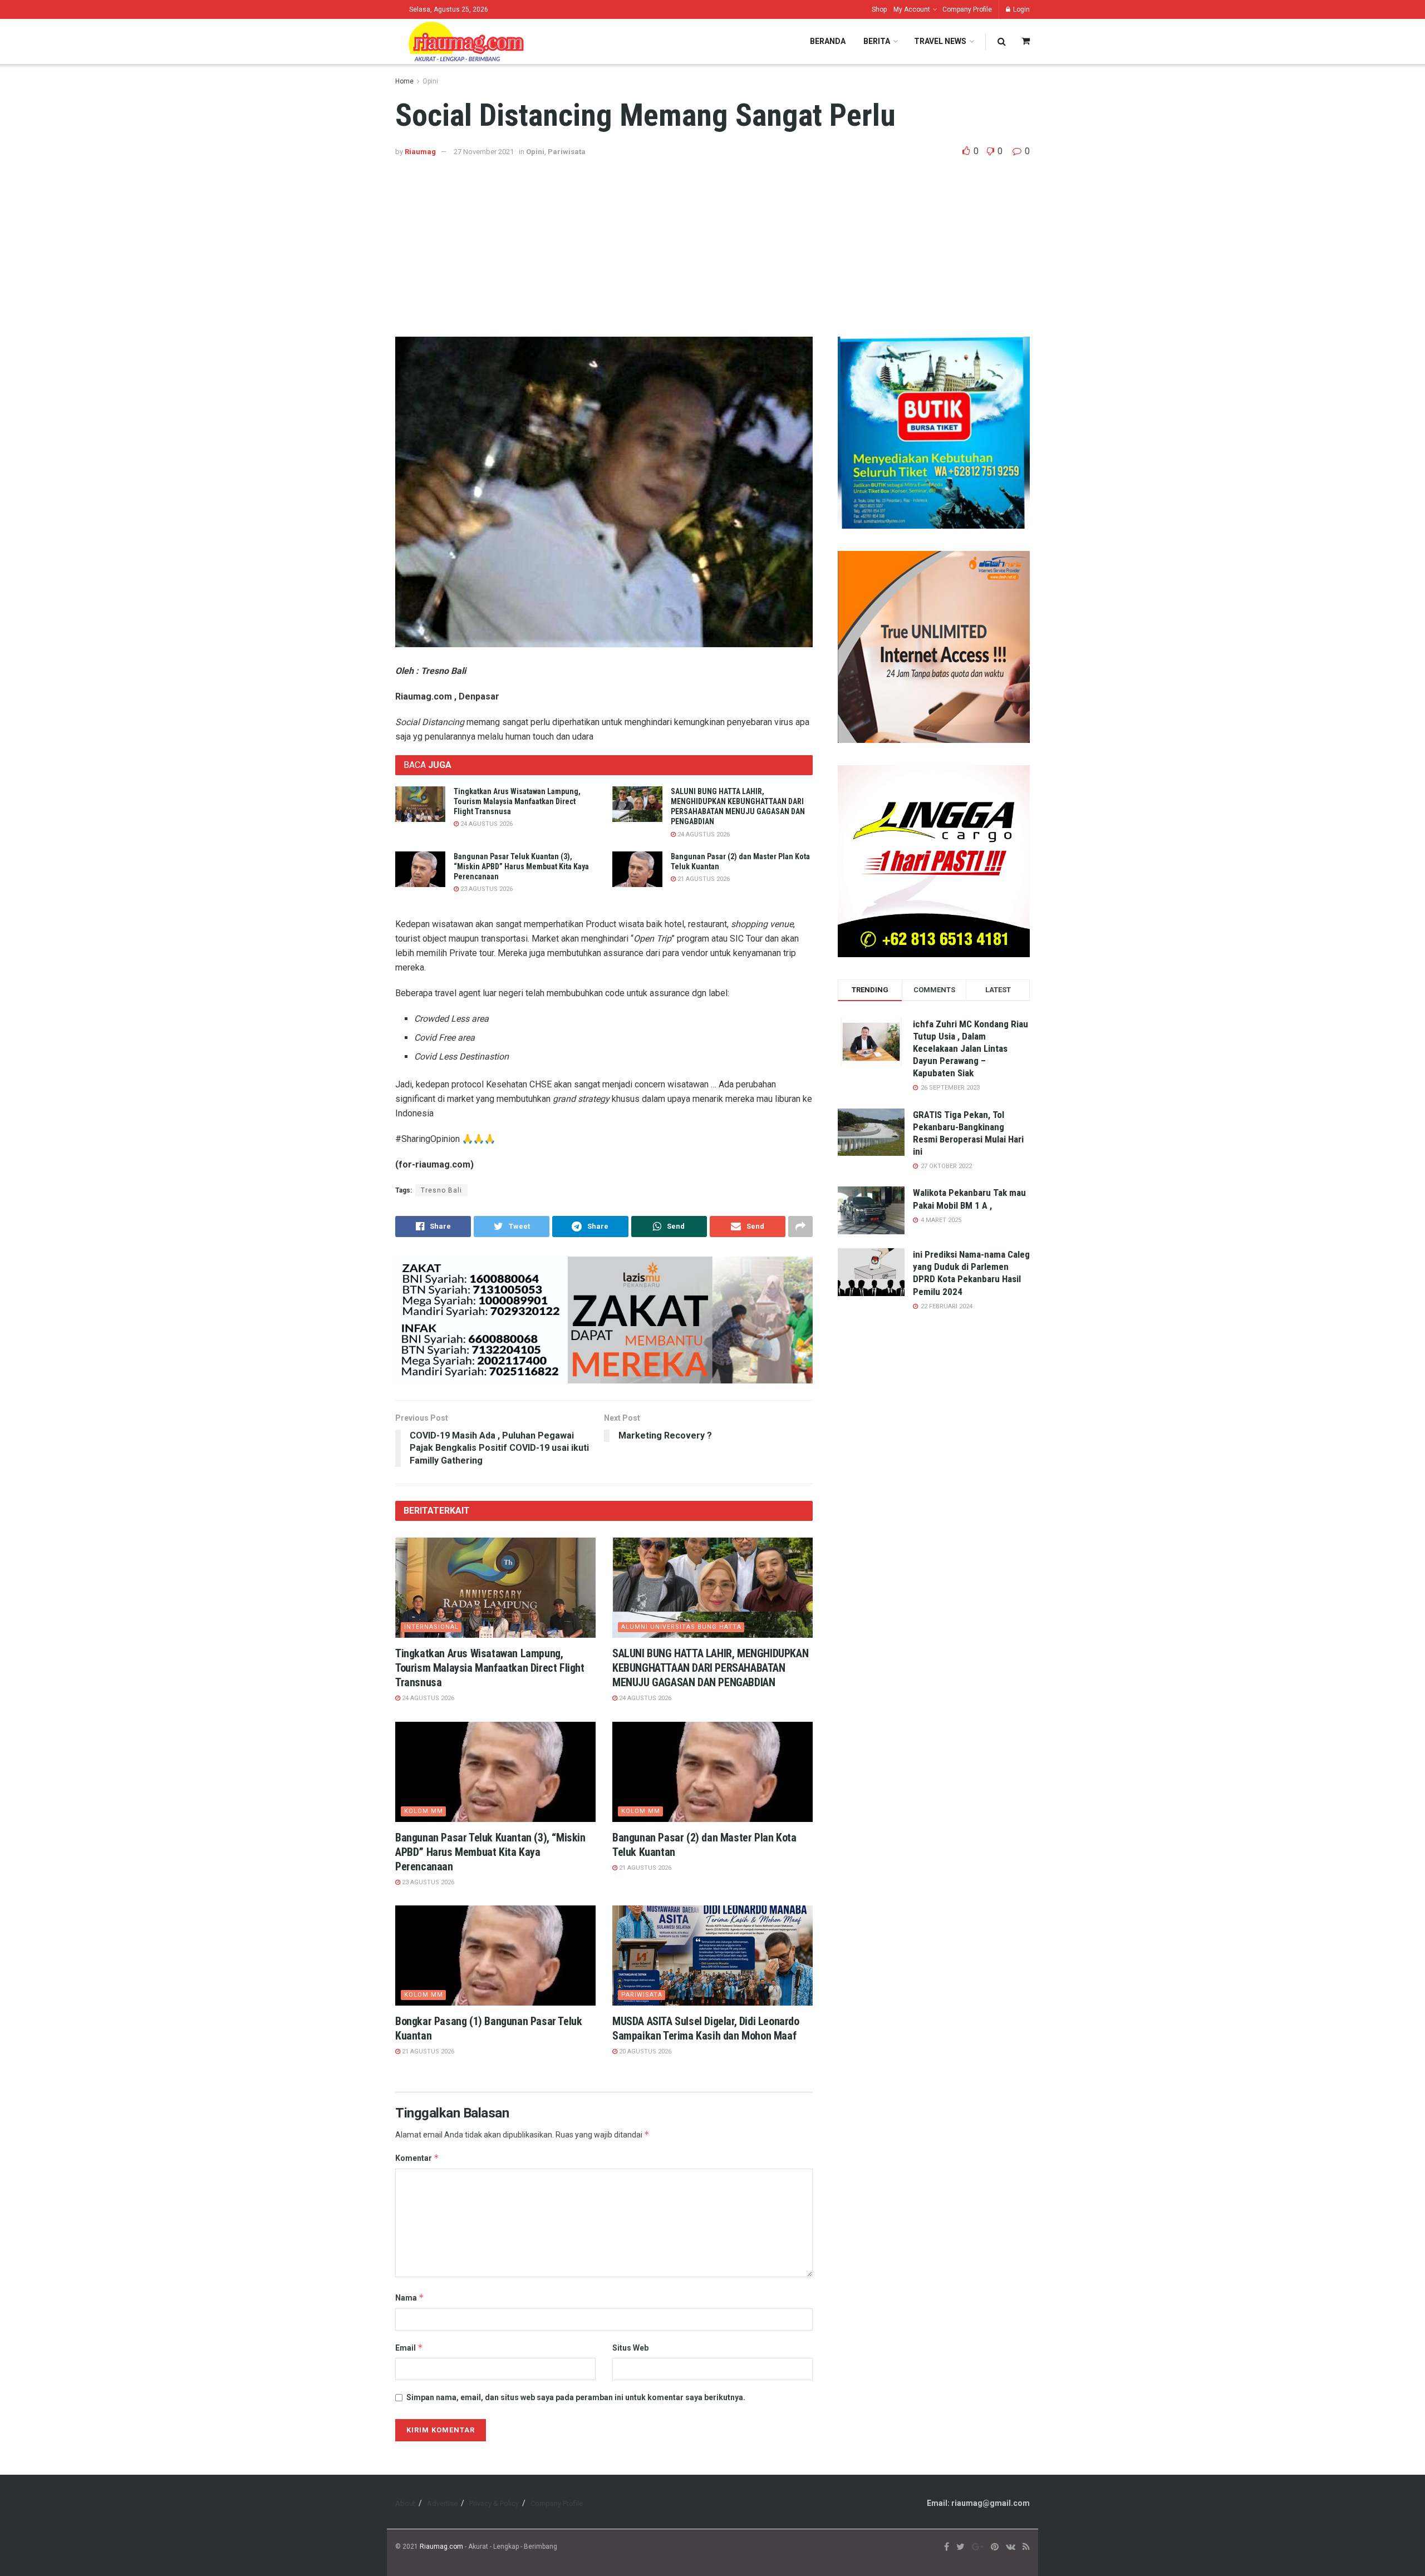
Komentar (417, 2158)
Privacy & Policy (494, 2503)
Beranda (828, 41)
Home (404, 81)
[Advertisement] (712, 242)
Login (1021, 9)
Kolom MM (424, 1811)
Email (409, 2348)
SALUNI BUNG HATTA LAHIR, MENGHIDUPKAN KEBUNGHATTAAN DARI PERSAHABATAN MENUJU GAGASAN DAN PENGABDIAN (710, 1668)
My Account (912, 9)
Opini (430, 81)
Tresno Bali (441, 1190)
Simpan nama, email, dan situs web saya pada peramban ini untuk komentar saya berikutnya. (576, 2397)
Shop (879, 9)
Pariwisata (567, 152)
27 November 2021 (484, 152)
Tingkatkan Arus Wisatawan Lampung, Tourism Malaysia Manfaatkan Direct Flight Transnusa (517, 801)
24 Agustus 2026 (486, 824)
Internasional (431, 1627)
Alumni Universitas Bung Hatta (681, 1627)
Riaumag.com (441, 2547)
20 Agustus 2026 (644, 2052)
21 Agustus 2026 (703, 879)
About (405, 2503)
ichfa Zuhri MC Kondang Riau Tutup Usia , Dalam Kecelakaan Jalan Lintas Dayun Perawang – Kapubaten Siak (971, 1048)
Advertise (442, 2503)
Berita (877, 41)
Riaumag (420, 152)
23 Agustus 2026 (486, 889)
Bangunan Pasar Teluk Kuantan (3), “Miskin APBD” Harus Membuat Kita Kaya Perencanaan (521, 866)
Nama (410, 2297)
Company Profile (967, 9)
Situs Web (630, 2348)
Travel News (940, 41)
